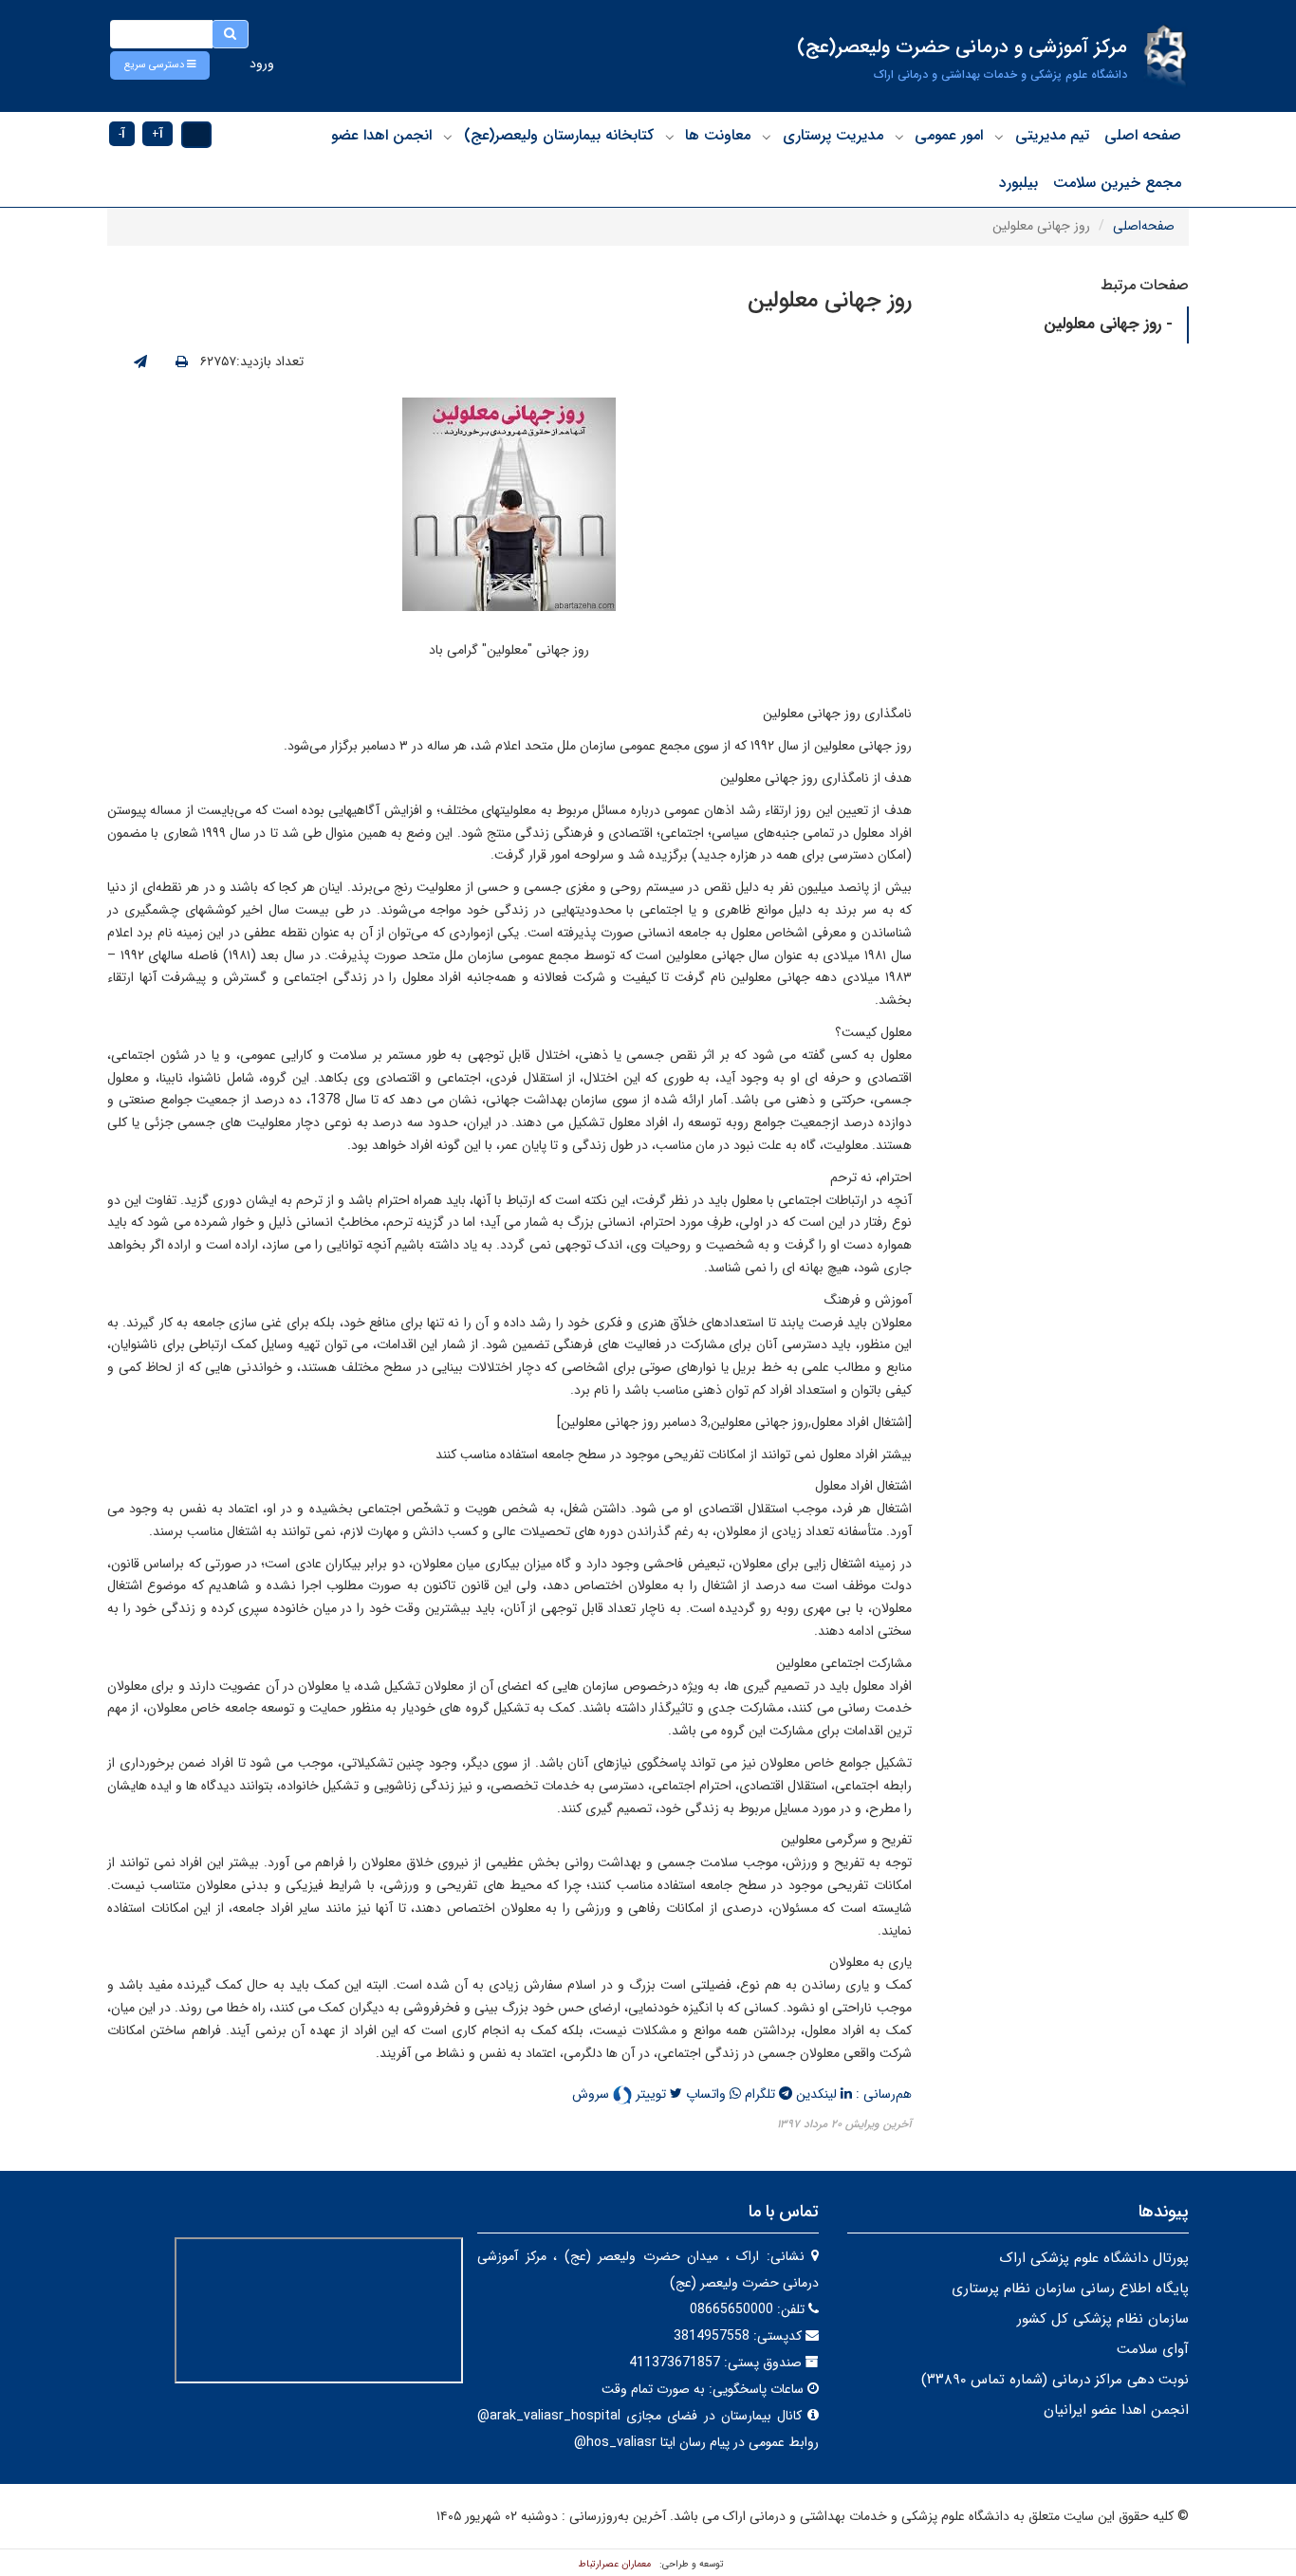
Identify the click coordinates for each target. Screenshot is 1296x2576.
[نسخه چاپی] (182, 362)
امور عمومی (949, 135)
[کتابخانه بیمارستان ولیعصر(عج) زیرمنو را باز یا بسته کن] (448, 137)
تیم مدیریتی (1052, 135)
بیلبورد (1018, 183)
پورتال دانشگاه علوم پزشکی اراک (1094, 2258)
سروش (592, 2094)
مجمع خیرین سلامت (1117, 183)
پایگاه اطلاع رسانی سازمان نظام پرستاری (1070, 2289)
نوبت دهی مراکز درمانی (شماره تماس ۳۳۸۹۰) (1055, 2380)
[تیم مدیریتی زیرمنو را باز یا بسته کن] (999, 137)
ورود (262, 64)
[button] (160, 65)
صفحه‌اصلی (1144, 226)
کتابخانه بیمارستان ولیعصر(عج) (559, 135)
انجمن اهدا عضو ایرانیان (1116, 2410)
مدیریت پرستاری (833, 135)
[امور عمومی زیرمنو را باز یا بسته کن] (899, 137)
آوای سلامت (1153, 2349)
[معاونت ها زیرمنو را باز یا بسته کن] (670, 137)
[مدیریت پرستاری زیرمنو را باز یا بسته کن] (767, 137)
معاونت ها (718, 135)
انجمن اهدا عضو (381, 135)
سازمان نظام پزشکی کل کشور (1103, 2319)
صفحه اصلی (1143, 135)
